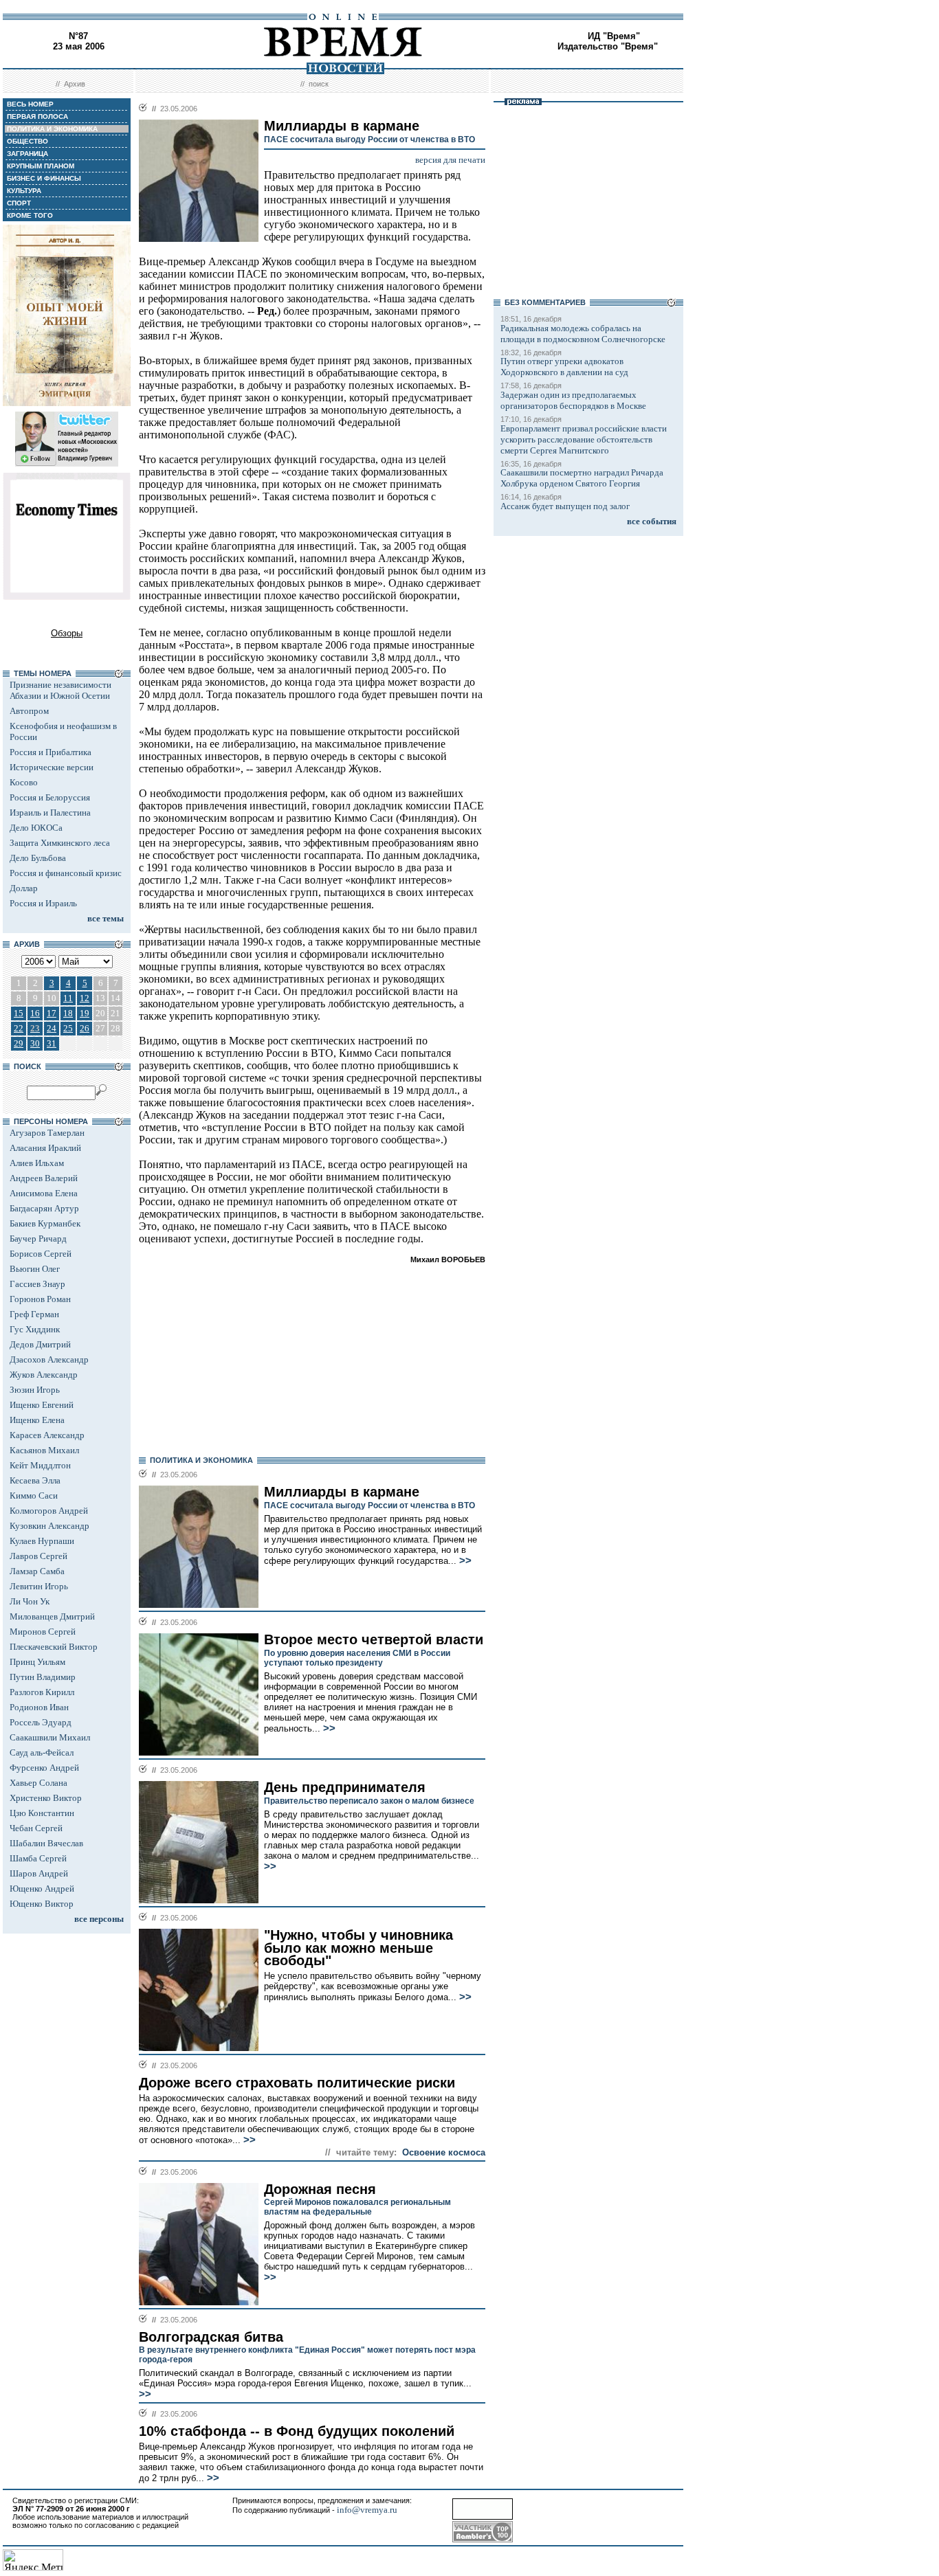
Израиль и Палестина (50, 813)
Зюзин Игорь (35, 1390)
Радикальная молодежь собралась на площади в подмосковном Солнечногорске (583, 334)
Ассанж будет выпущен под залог (565, 506)
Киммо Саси (34, 1496)
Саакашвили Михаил (50, 1737)
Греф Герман (34, 1314)
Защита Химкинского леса (60, 843)
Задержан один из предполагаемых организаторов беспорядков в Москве (573, 400)
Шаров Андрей (39, 1873)
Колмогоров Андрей (49, 1511)
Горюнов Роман (40, 1299)
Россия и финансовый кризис (66, 873)
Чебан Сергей (36, 1828)
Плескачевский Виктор (54, 1647)
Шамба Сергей (38, 1858)
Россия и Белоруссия (50, 797)
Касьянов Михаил (44, 1450)
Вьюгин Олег (35, 1269)
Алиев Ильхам (37, 1163)
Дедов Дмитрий (40, 1344)
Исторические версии (52, 767)
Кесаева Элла (35, 1480)
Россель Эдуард (41, 1722)
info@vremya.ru (367, 2510)
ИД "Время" (614, 36)
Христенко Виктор (46, 1798)
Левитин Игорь (39, 1586)
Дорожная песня (320, 2189)
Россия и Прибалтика (51, 752)
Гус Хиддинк (35, 1329)
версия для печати (450, 160)
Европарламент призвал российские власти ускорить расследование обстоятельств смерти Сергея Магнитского (584, 439)
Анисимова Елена (44, 1193)
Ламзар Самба (37, 1571)
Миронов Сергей (43, 1632)
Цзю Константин (42, 1813)
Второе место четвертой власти (374, 1639)
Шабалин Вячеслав (46, 1843)
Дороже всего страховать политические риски (297, 2083)
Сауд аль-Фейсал (42, 1752)
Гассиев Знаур (37, 1284)
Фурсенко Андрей (44, 1768)
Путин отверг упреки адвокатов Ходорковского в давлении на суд (564, 367)
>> (464, 1560)
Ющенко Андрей (42, 1889)
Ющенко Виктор (42, 1904)
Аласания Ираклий (45, 1148)
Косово (24, 782)
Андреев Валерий (44, 1178)
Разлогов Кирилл (42, 1692)
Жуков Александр (44, 1375)
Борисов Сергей (41, 1254)
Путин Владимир (43, 1677)
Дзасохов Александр (49, 1359)
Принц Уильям (37, 1662)
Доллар (24, 888)
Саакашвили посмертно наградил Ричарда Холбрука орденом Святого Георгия (582, 478)
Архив (75, 84)
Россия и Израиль (43, 903)
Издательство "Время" (608, 46)
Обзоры (67, 633)
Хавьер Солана (38, 1783)
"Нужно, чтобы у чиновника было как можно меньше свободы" (358, 1948)
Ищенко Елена (37, 1420)
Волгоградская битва (211, 2337)
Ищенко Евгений (42, 1405)
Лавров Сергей (38, 1556)
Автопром (29, 711)
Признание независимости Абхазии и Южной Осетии (60, 690)
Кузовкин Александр (49, 1526)
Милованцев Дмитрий (52, 1616)
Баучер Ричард (38, 1239)
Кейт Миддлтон (40, 1465)
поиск (319, 84)
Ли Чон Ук (30, 1601)
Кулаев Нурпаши (42, 1541)
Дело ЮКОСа (36, 828)
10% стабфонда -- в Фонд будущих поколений (297, 2431)
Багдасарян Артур (44, 1208)
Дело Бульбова (38, 858)
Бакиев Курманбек (45, 1223)
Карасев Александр (47, 1435)
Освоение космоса (444, 2152)
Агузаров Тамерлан (47, 1133)
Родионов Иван (39, 1707)
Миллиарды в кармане (342, 1492)
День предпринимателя (345, 1787)
